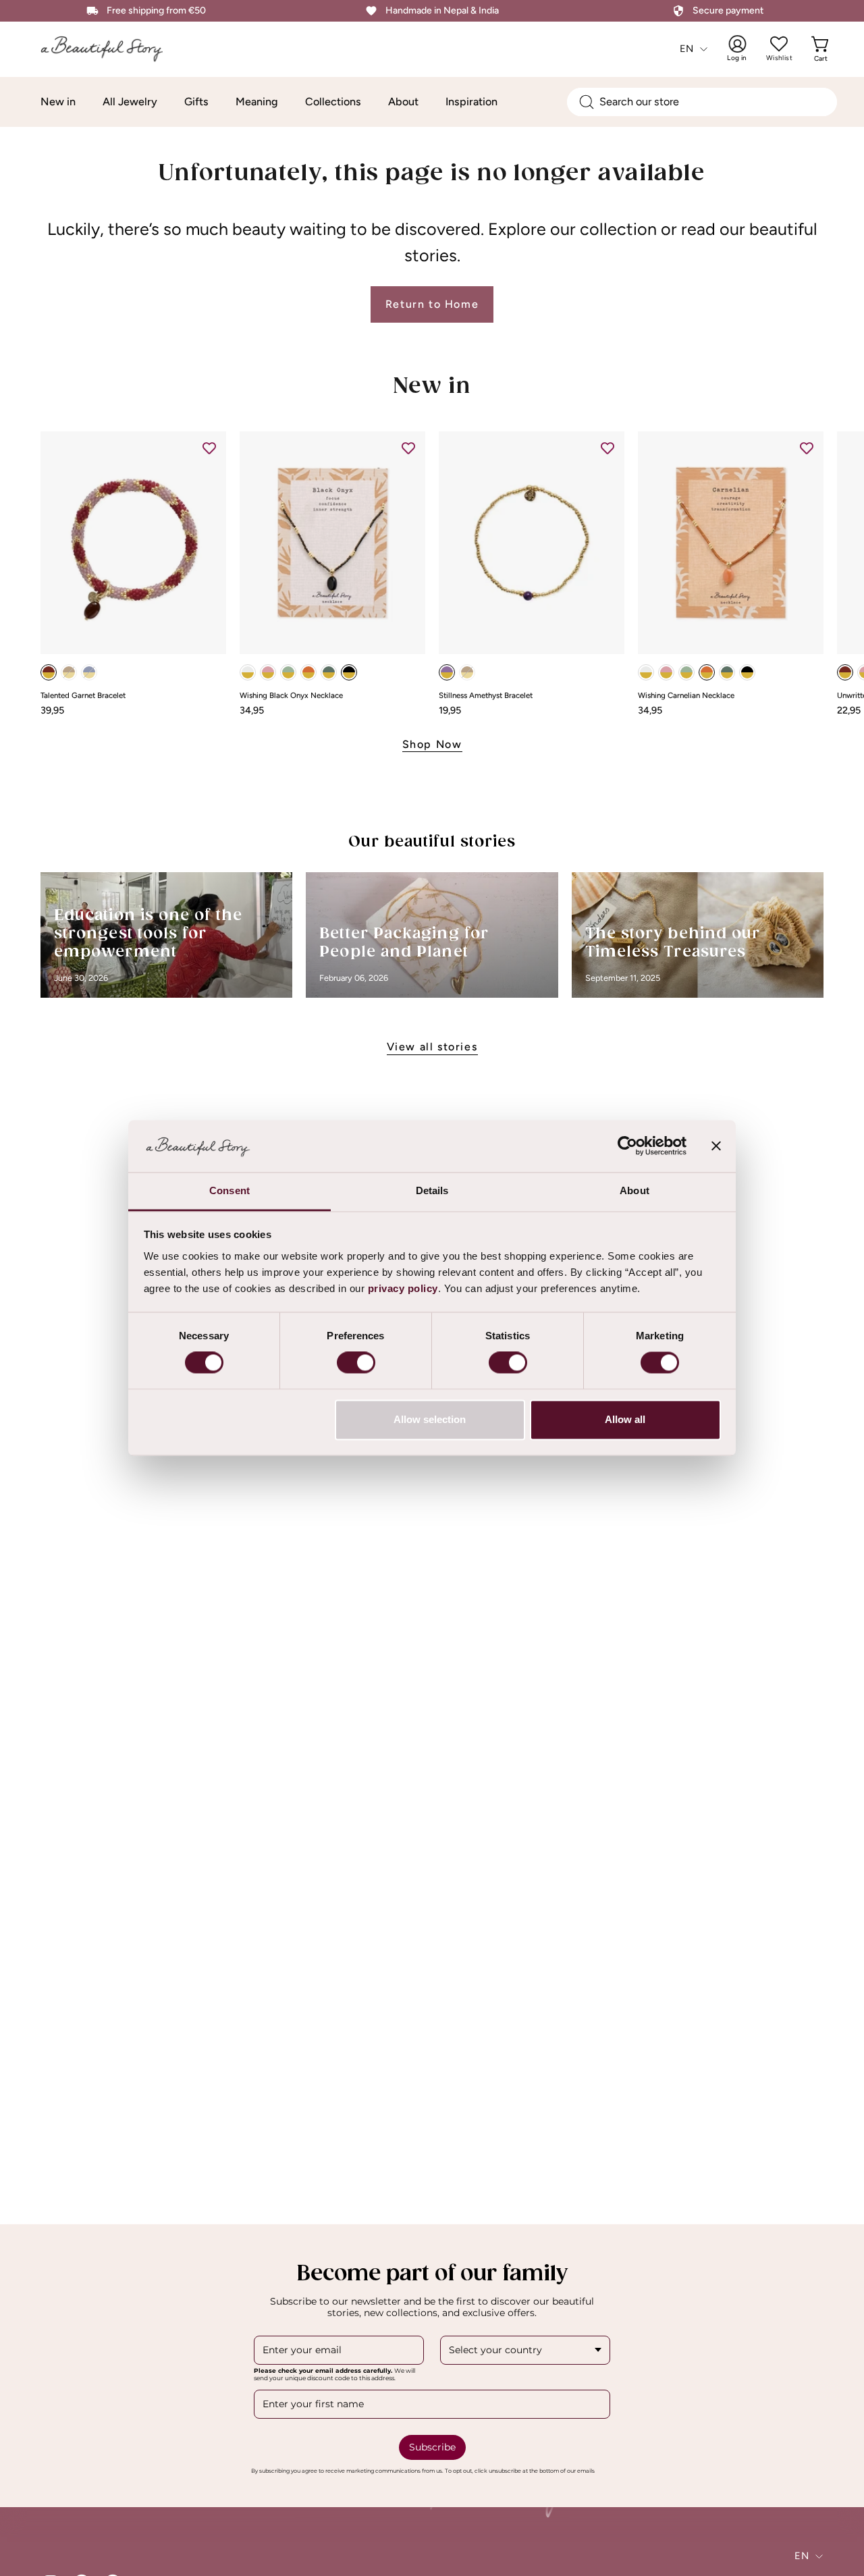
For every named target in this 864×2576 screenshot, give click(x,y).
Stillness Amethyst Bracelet (486, 696)
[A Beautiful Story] (111, 49)
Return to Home (432, 304)
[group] (432, 573)
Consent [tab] (230, 1190)
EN (687, 49)
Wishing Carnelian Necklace (686, 696)
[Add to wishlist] (209, 448)
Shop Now (432, 744)
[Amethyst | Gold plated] (447, 672)
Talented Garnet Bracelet (83, 696)
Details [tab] (432, 1190)
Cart (822, 49)
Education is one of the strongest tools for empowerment (148, 934)
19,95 (450, 710)
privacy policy (403, 1288)
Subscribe (432, 2446)
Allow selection (430, 1419)
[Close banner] (716, 1146)
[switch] (356, 1363)
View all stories (432, 1047)
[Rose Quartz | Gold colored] (268, 672)
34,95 (252, 710)
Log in (746, 49)
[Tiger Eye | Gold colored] (69, 672)
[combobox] (702, 102)
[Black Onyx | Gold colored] (349, 672)
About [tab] (634, 1190)
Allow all (625, 1419)
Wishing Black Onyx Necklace (291, 696)
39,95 (52, 710)
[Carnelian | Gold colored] (308, 672)
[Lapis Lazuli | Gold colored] (89, 672)
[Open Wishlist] (779, 44)
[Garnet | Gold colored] (49, 672)
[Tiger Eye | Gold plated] (467, 672)
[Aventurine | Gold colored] (288, 672)
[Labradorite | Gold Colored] (329, 672)
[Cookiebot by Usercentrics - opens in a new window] (627, 1146)
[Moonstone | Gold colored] (248, 672)
